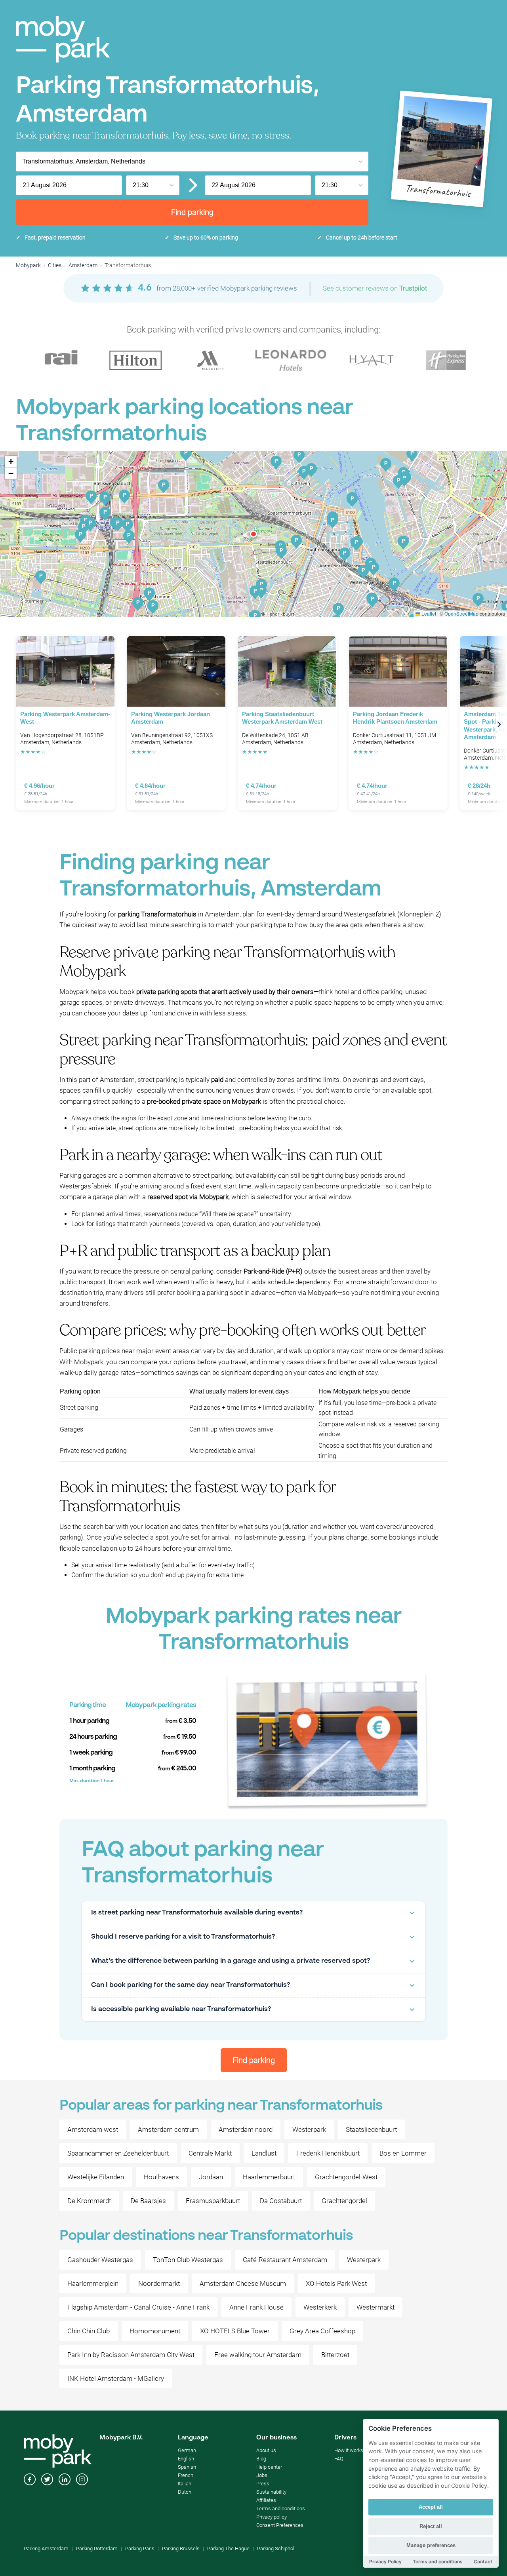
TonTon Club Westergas (188, 2260)
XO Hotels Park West (336, 2283)
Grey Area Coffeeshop (322, 2331)
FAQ (339, 2459)
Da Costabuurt (281, 2201)
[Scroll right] (499, 725)
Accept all (431, 2507)
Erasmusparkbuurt (213, 2201)
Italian (185, 2484)
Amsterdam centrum (168, 2129)
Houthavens (161, 2177)
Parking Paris (140, 2548)
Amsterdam (83, 265)
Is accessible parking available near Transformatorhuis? (181, 2009)
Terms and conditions (281, 2509)
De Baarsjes (148, 2201)
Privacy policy (272, 2517)
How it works (349, 2450)
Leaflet (428, 613)
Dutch (185, 2492)
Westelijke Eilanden (96, 2177)
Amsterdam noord (246, 2129)
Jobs (262, 2475)
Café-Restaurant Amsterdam (285, 2260)
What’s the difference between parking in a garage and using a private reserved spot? (231, 1961)
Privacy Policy (385, 2562)
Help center (269, 2467)
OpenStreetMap (461, 613)
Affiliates (266, 2500)
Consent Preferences (280, 2525)
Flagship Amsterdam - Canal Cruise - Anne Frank (138, 2307)
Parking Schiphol (276, 2548)
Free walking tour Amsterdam (258, 2355)
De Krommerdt (89, 2201)
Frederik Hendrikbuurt (328, 2153)
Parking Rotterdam (97, 2548)
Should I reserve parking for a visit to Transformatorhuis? (183, 1937)
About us (266, 2450)
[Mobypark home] (63, 39)
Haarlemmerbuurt (269, 2177)
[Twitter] (47, 2480)
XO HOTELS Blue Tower (235, 2331)
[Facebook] (30, 2480)
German (187, 2450)
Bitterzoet (335, 2355)
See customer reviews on (375, 288)
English (186, 2459)
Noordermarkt (159, 2283)
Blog (261, 2459)
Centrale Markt (210, 2153)
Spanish (187, 2467)
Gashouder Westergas (100, 2260)
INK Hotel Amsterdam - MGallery (116, 2378)
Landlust (264, 2153)
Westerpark (309, 2129)
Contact (483, 2562)
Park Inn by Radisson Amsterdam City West (131, 2355)
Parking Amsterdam (46, 2548)
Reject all (431, 2526)
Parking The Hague (228, 2548)
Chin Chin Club (89, 2331)
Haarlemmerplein (93, 2283)
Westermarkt (375, 2307)
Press (263, 2484)
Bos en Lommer (403, 2153)
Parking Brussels (181, 2548)
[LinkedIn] (65, 2480)
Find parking (192, 212)
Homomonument (155, 2331)
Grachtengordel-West (346, 2177)
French (186, 2475)
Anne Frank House (256, 2307)
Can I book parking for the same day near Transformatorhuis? (191, 1985)
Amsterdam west (93, 2129)
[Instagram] (82, 2480)
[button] (253, 534)
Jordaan (211, 2177)
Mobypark (28, 265)
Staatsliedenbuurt (371, 2129)
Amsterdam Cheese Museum (243, 2283)
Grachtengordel (344, 2201)
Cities (55, 265)
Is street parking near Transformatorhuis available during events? (197, 1913)
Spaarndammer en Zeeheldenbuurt (118, 2153)
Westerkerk (320, 2307)
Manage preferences (431, 2545)
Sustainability (271, 2492)
